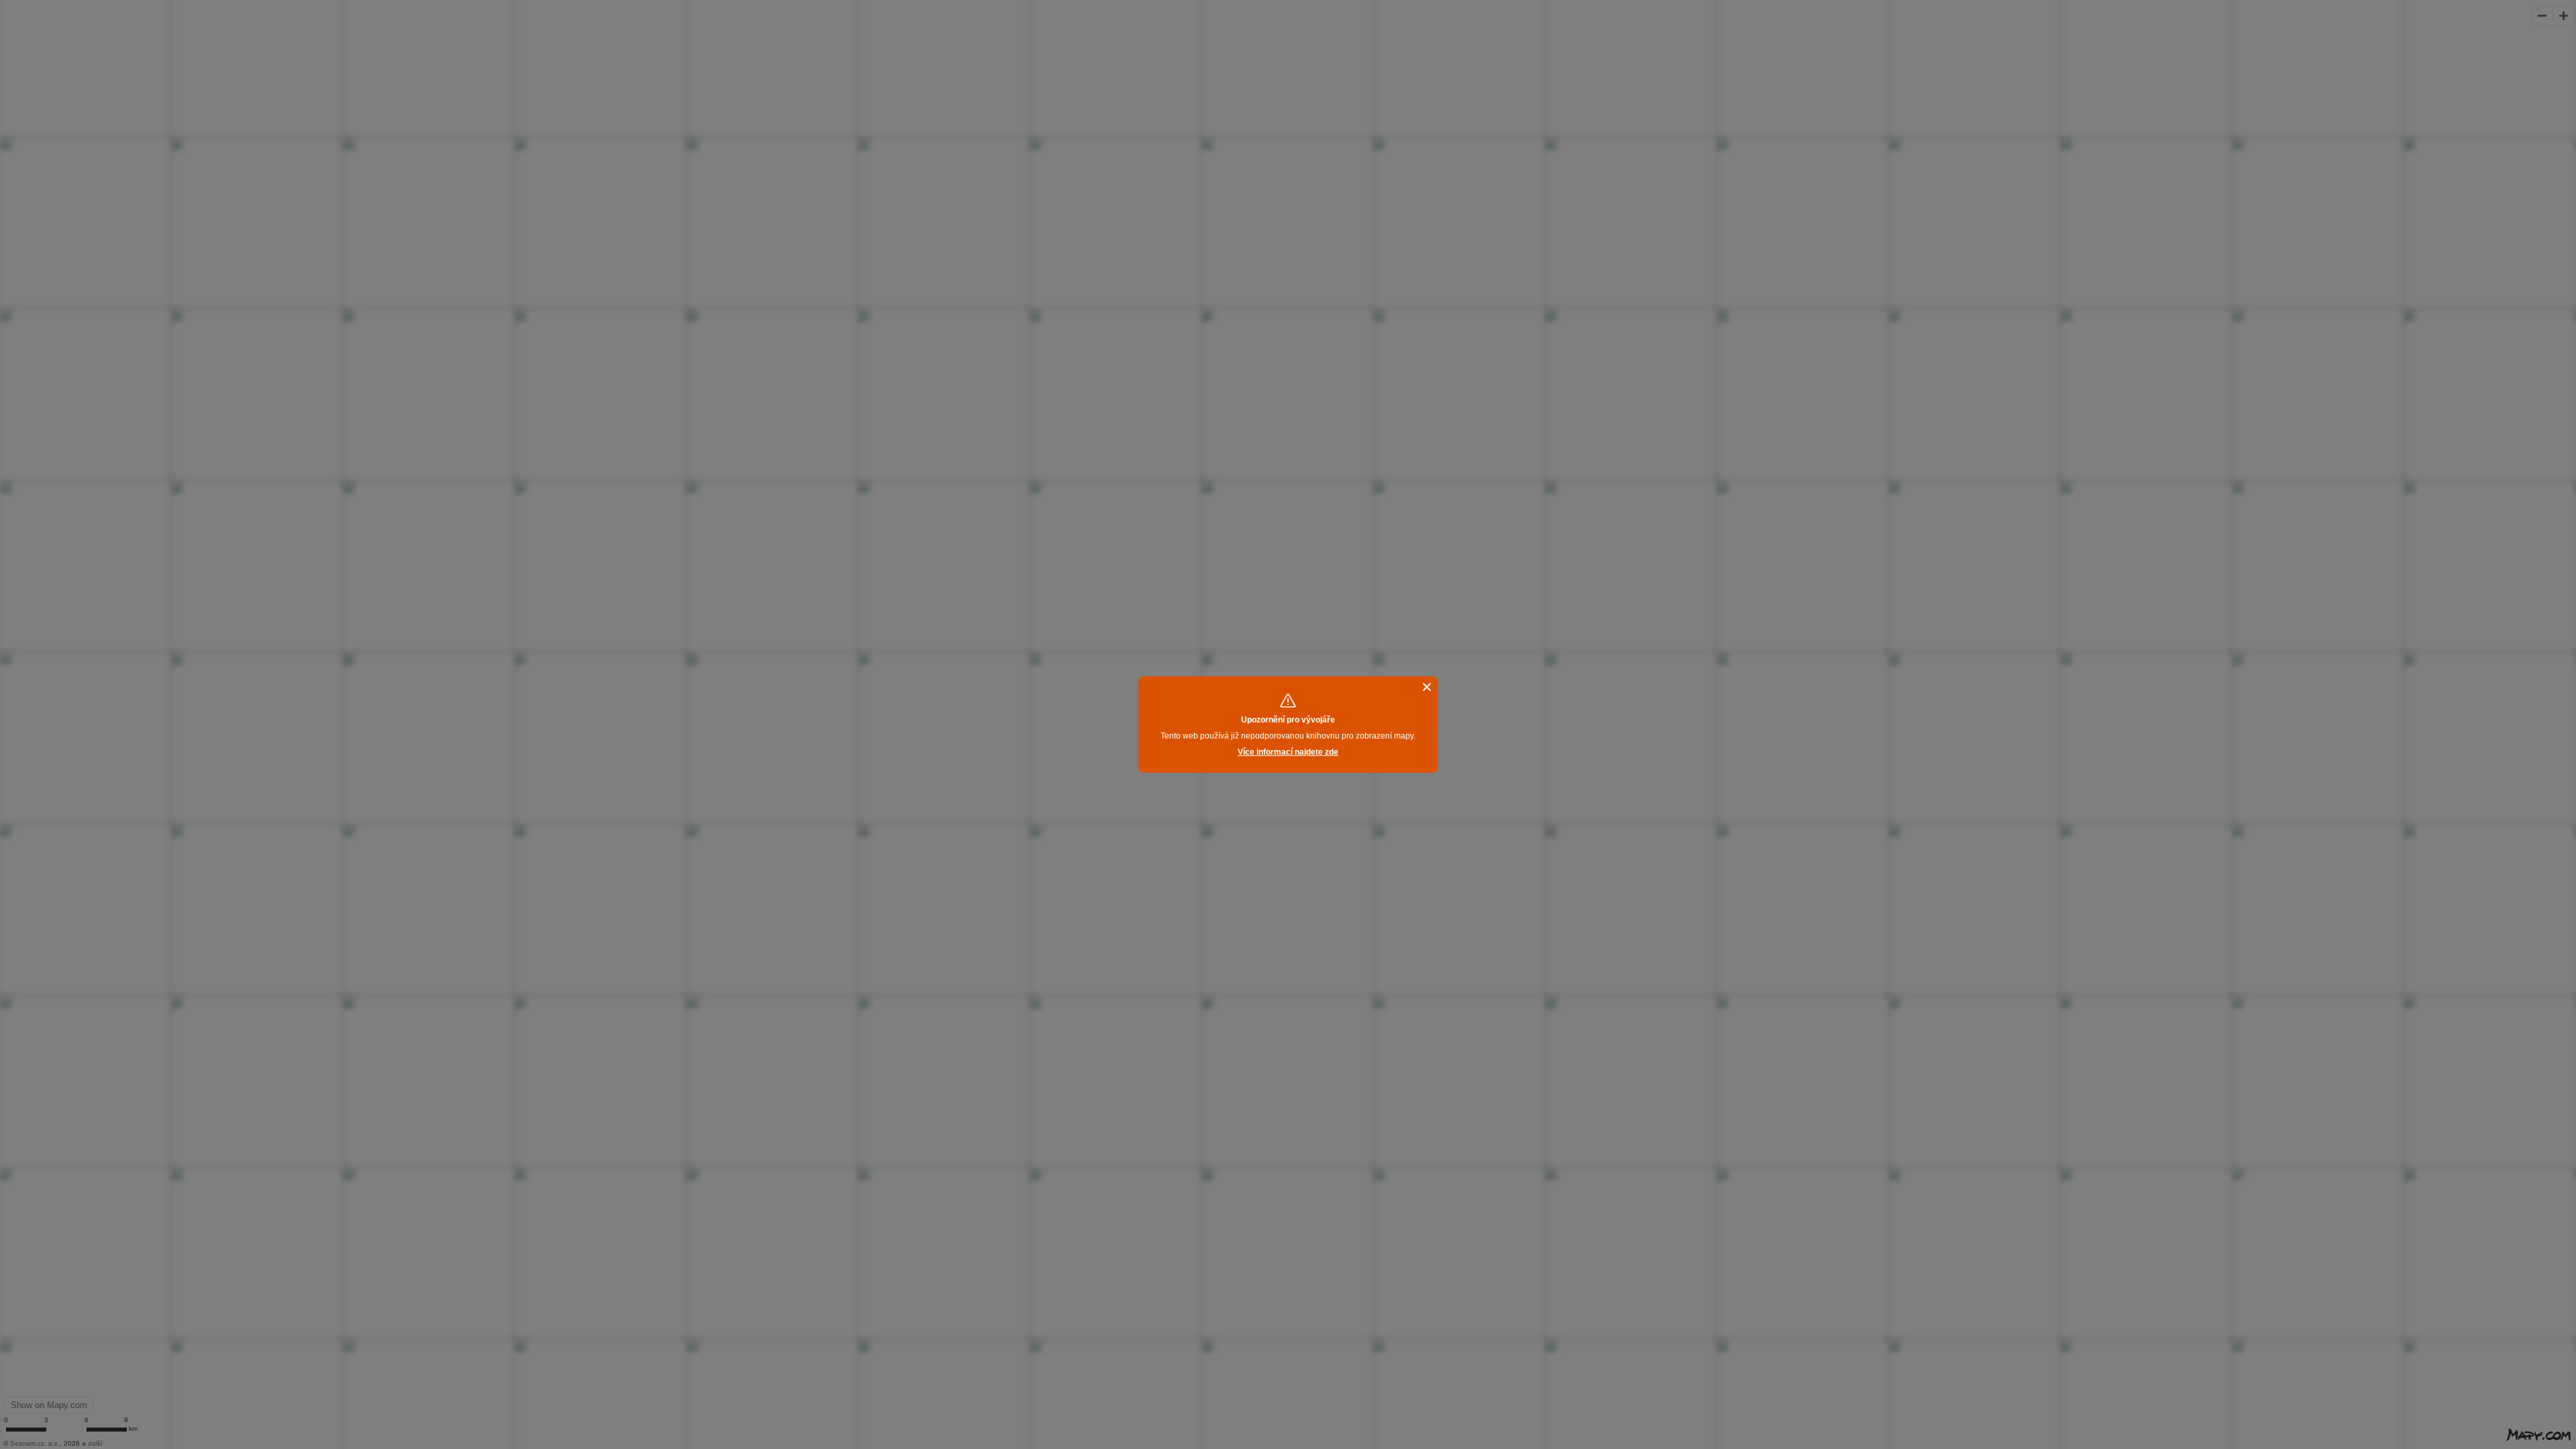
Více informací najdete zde (1288, 752)
